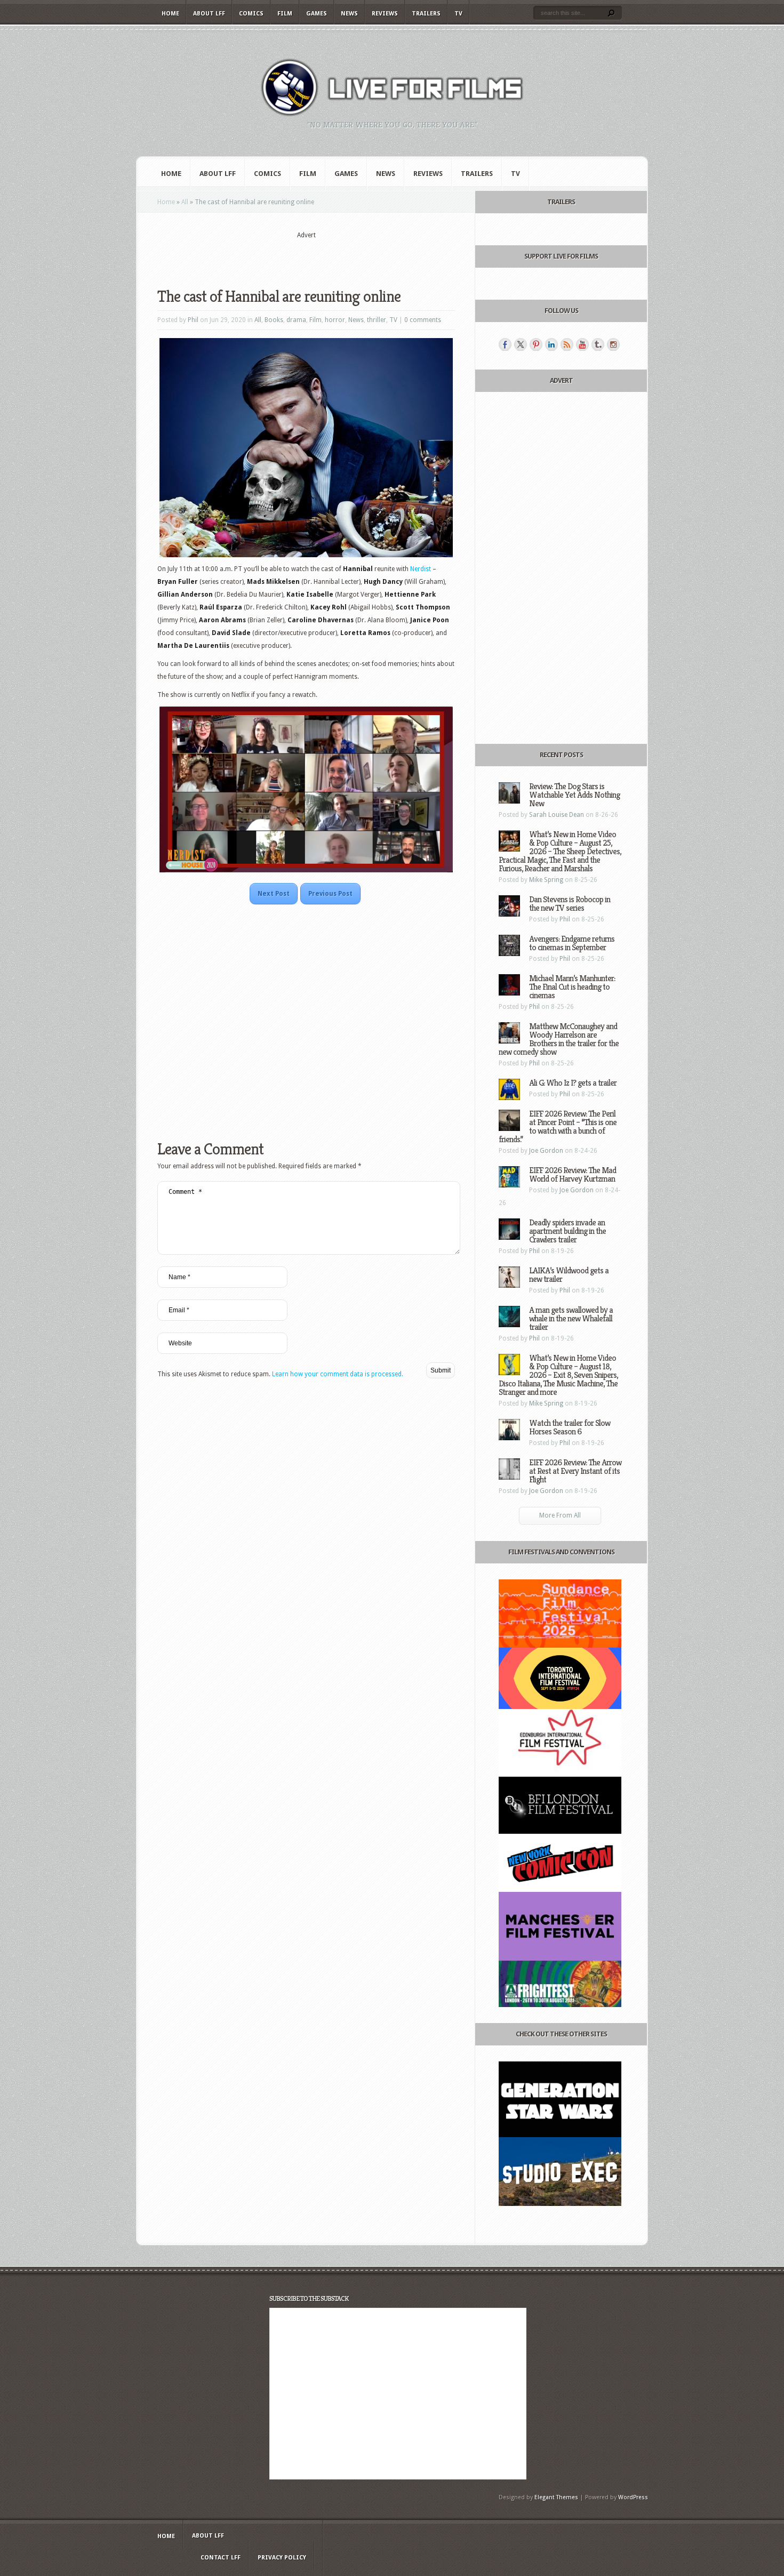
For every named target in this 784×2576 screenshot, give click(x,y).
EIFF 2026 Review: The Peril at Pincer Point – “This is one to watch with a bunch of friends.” (558, 1126)
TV (458, 14)
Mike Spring (546, 880)
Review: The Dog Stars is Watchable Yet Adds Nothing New (574, 795)
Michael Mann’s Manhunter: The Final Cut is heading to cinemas (572, 987)
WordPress (633, 2497)
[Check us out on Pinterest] (536, 344)
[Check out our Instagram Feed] (613, 344)
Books (274, 320)
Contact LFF (221, 2558)
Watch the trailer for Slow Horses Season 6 (570, 1427)
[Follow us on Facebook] (505, 344)
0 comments (423, 320)
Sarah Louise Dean (557, 815)
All (185, 202)
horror (335, 320)
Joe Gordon (546, 1151)
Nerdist (421, 569)
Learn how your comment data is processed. (338, 1374)
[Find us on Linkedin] (551, 344)
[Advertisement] (306, 256)
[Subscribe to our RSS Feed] (567, 344)
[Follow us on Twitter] (521, 344)
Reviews (385, 14)
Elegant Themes (556, 2497)
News (349, 14)
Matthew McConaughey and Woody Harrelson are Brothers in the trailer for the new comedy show (559, 1039)
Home (170, 14)
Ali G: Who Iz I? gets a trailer (573, 1083)
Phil (193, 320)
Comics (251, 14)
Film (285, 14)
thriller (377, 320)
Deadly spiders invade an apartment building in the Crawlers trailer (567, 1231)
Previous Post (330, 894)
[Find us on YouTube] (582, 344)
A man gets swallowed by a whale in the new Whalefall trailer (571, 1318)
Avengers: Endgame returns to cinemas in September (572, 943)
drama (296, 320)
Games (317, 14)
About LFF (209, 14)
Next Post (274, 894)
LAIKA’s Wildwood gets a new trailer (569, 1275)
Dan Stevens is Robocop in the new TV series (570, 904)
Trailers (426, 14)
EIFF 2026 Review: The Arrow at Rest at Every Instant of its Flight (575, 1471)
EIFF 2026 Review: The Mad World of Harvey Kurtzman (573, 1174)
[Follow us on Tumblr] (598, 344)
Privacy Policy (282, 2558)
